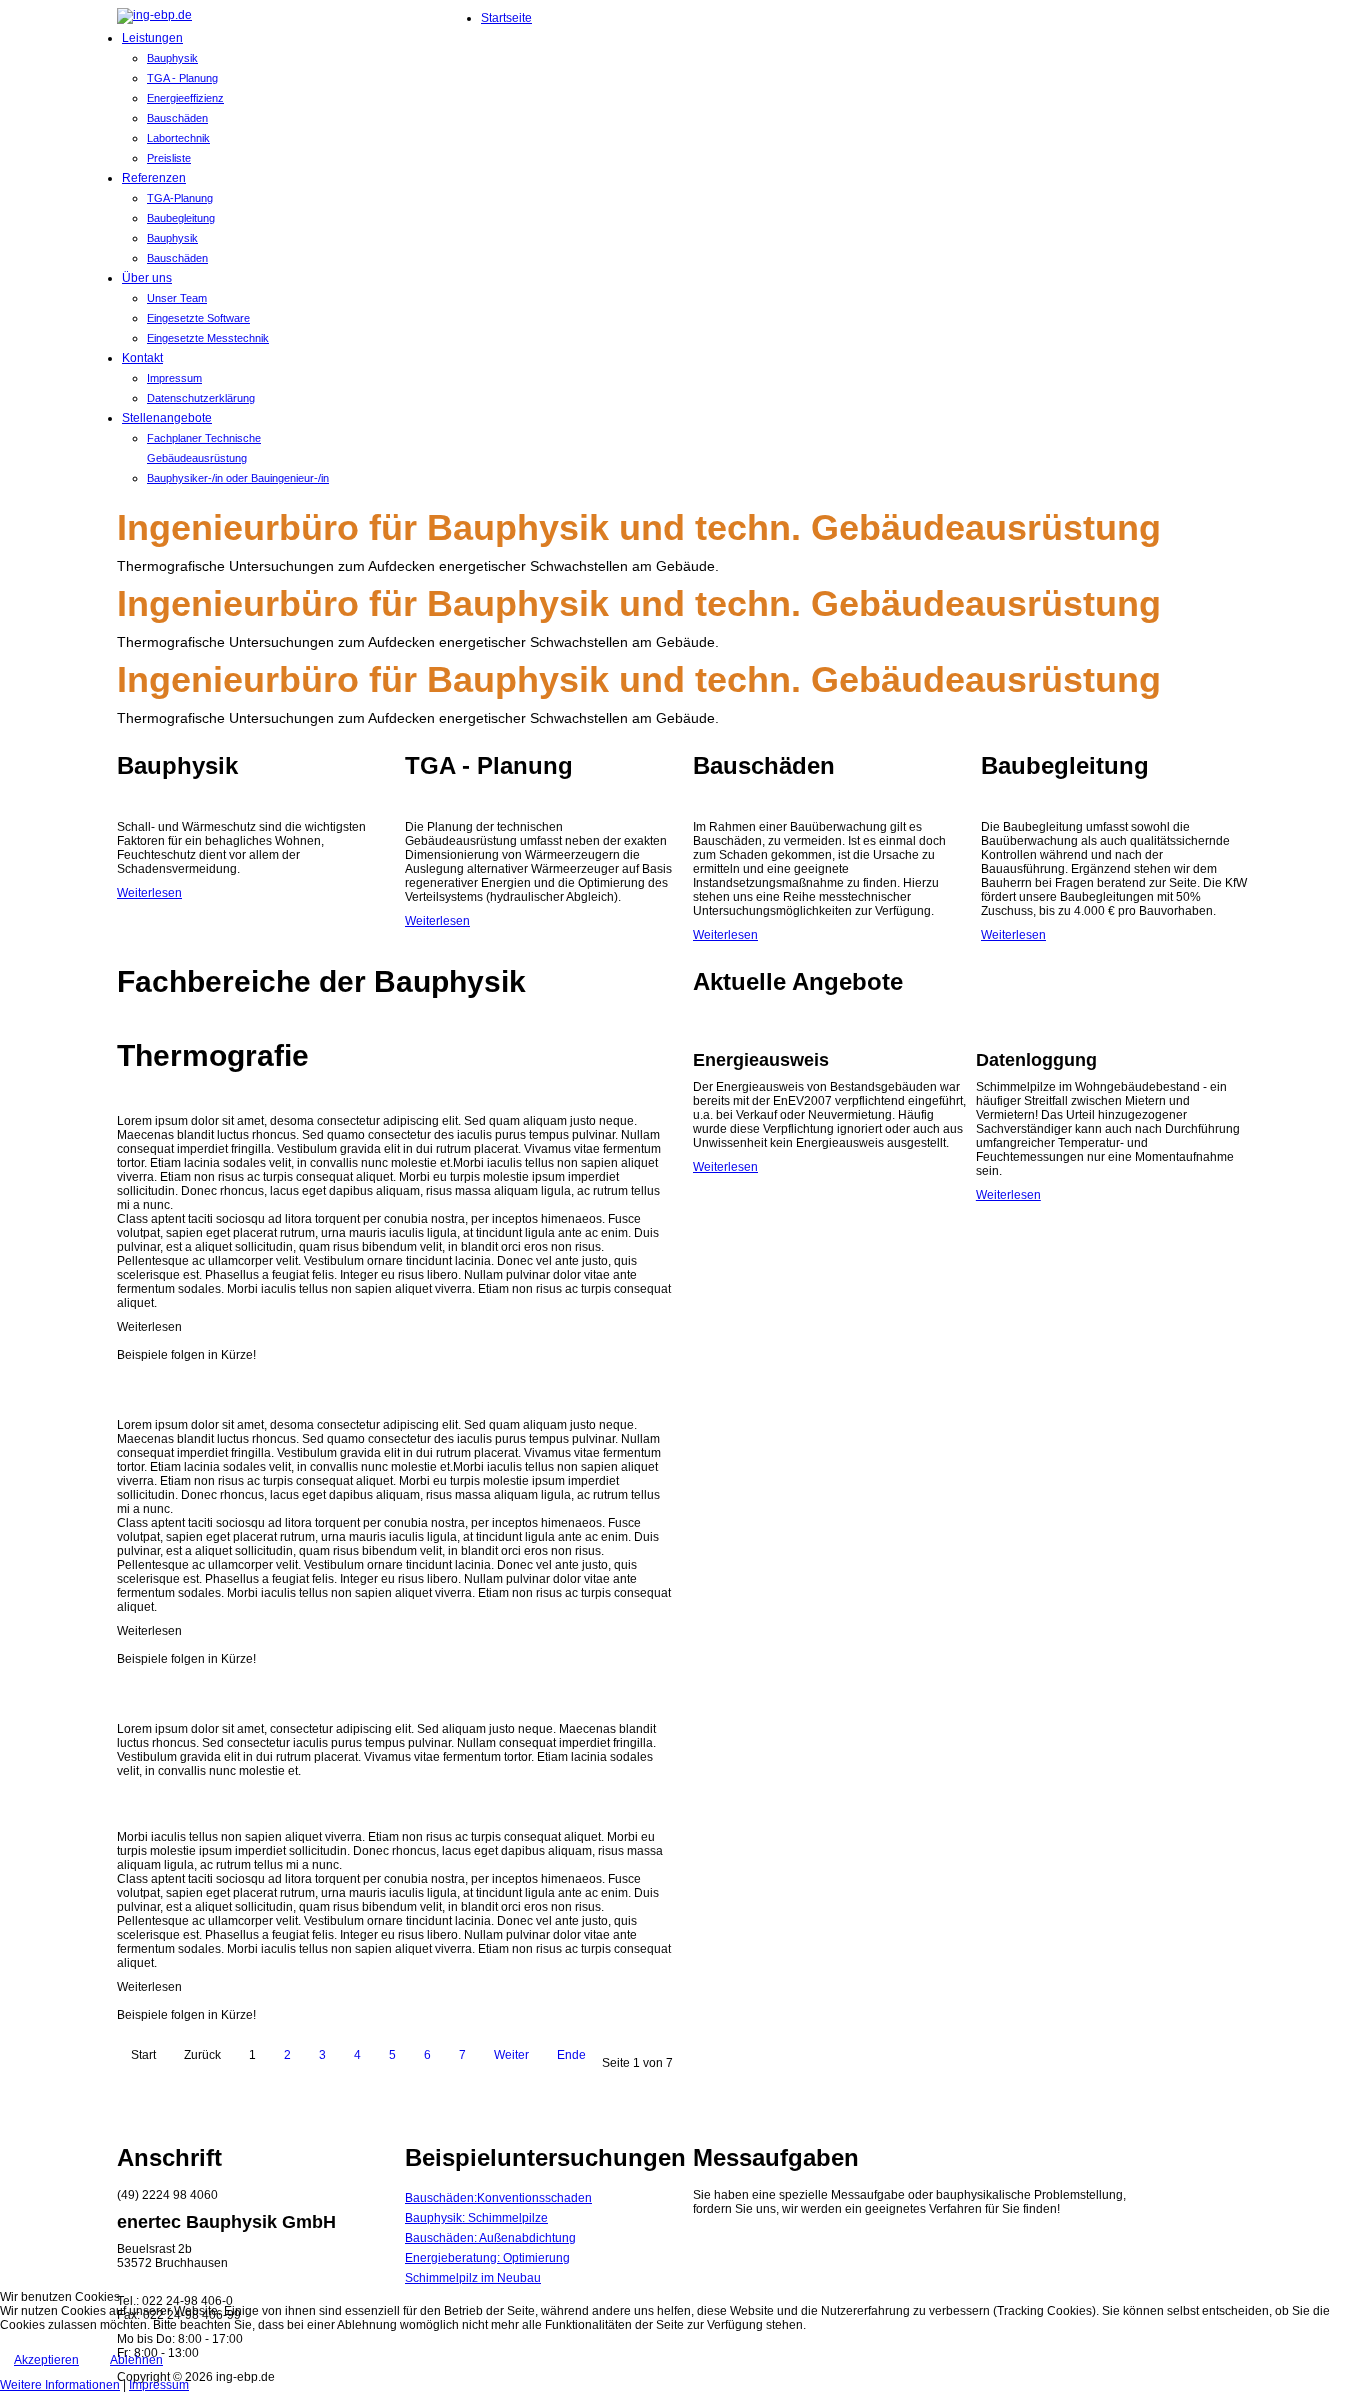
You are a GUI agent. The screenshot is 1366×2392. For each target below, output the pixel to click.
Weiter (511, 2055)
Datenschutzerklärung (201, 398)
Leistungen (152, 38)
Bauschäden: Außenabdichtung (490, 2238)
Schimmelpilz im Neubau (473, 2278)
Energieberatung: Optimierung (487, 2258)
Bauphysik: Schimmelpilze (476, 2218)
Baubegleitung (181, 218)
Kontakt (142, 358)
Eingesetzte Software (198, 318)
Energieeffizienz (185, 98)
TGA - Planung (182, 78)
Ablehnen (136, 2360)
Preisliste (169, 158)
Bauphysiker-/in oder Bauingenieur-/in (238, 478)
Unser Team (177, 298)
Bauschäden (177, 118)
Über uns (147, 278)
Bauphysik (172, 58)
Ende (571, 2055)
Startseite (506, 18)
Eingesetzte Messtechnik (208, 338)
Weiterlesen (149, 893)
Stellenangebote (167, 418)
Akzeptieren (46, 2360)
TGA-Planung (180, 198)
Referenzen (154, 178)
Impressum (174, 378)
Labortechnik (178, 138)
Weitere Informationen (60, 2385)
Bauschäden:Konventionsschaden (498, 2198)
